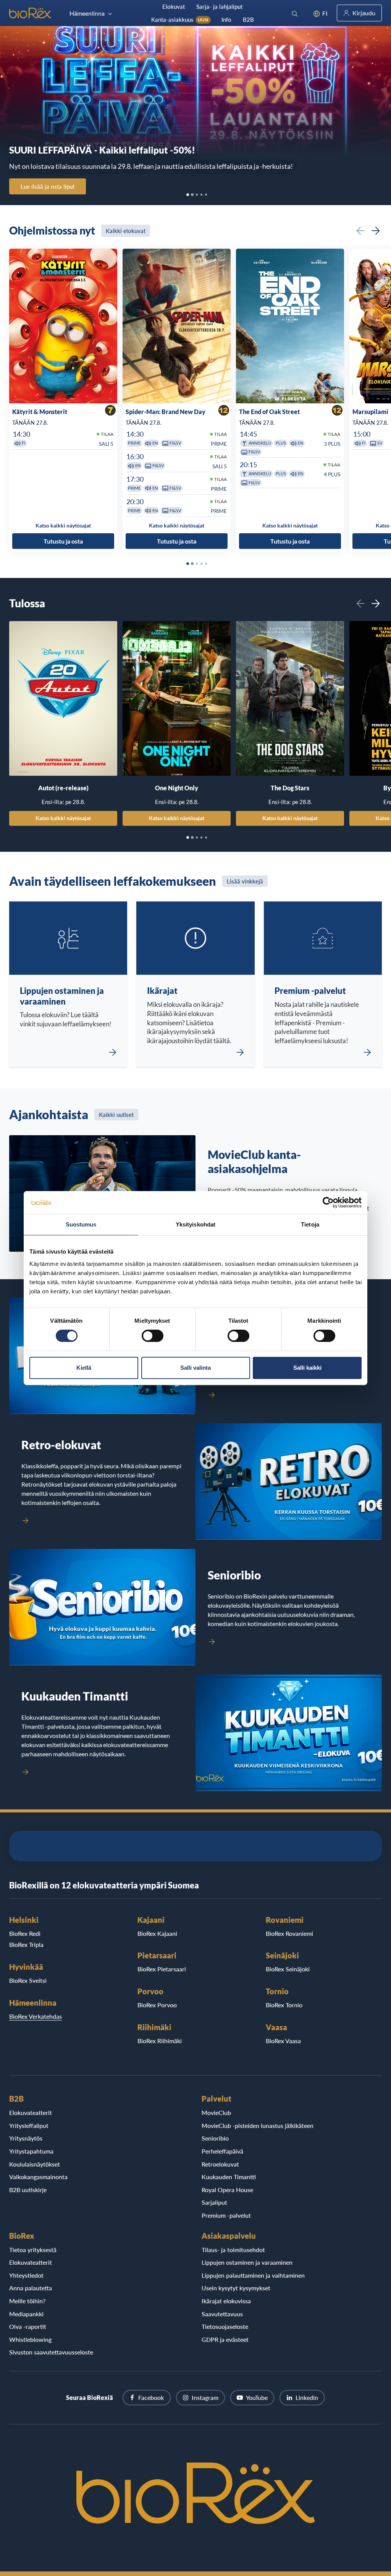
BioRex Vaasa (283, 2041)
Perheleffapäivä (222, 2151)
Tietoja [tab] (310, 1224)
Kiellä (84, 1368)
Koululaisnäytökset (35, 2164)
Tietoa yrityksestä (33, 2250)
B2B (248, 19)
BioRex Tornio (284, 2005)
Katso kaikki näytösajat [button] (63, 525)
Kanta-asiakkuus (180, 19)
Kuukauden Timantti (229, 2177)
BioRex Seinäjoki (288, 1969)
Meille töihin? (27, 2301)
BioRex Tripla (26, 1944)
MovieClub (216, 2112)
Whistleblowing (30, 2339)
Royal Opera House (227, 2190)
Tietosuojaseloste (225, 2326)
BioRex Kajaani (157, 1933)
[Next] (376, 231)
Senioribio (215, 2138)
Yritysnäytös (26, 2138)
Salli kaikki (307, 1368)
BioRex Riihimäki (160, 2041)
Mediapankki (26, 2314)
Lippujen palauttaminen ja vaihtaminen (253, 2275)
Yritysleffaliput (29, 2125)
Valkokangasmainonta (38, 2177)
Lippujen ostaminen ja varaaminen (247, 2262)
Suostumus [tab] (81, 1224)
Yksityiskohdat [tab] (195, 1224)
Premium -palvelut (226, 2215)
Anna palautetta (31, 2288)
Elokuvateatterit (31, 2112)
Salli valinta (195, 1368)
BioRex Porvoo (157, 2005)
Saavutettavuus (222, 2314)
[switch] (153, 1336)
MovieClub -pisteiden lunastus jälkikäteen (258, 2125)
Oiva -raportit (28, 2326)
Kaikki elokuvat (126, 231)
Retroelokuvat (220, 2164)
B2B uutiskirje (28, 2190)
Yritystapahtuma (31, 2151)
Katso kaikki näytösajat (63, 818)
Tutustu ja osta (63, 541)
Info (226, 19)
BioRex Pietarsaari (162, 1969)
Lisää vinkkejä (245, 881)
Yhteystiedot (26, 2275)
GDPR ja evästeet (225, 2339)
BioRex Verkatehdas (36, 2016)
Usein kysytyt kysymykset (236, 2288)
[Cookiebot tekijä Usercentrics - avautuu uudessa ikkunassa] (328, 1202)
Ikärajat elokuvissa (226, 2301)
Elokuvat (174, 6)
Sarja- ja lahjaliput (219, 6)
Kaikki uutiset (116, 1115)
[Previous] (360, 231)
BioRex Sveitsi (28, 1980)
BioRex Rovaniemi (289, 1933)
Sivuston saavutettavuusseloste (51, 2352)
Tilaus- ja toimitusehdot (233, 2250)
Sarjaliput (214, 2202)
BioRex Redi (25, 1933)
